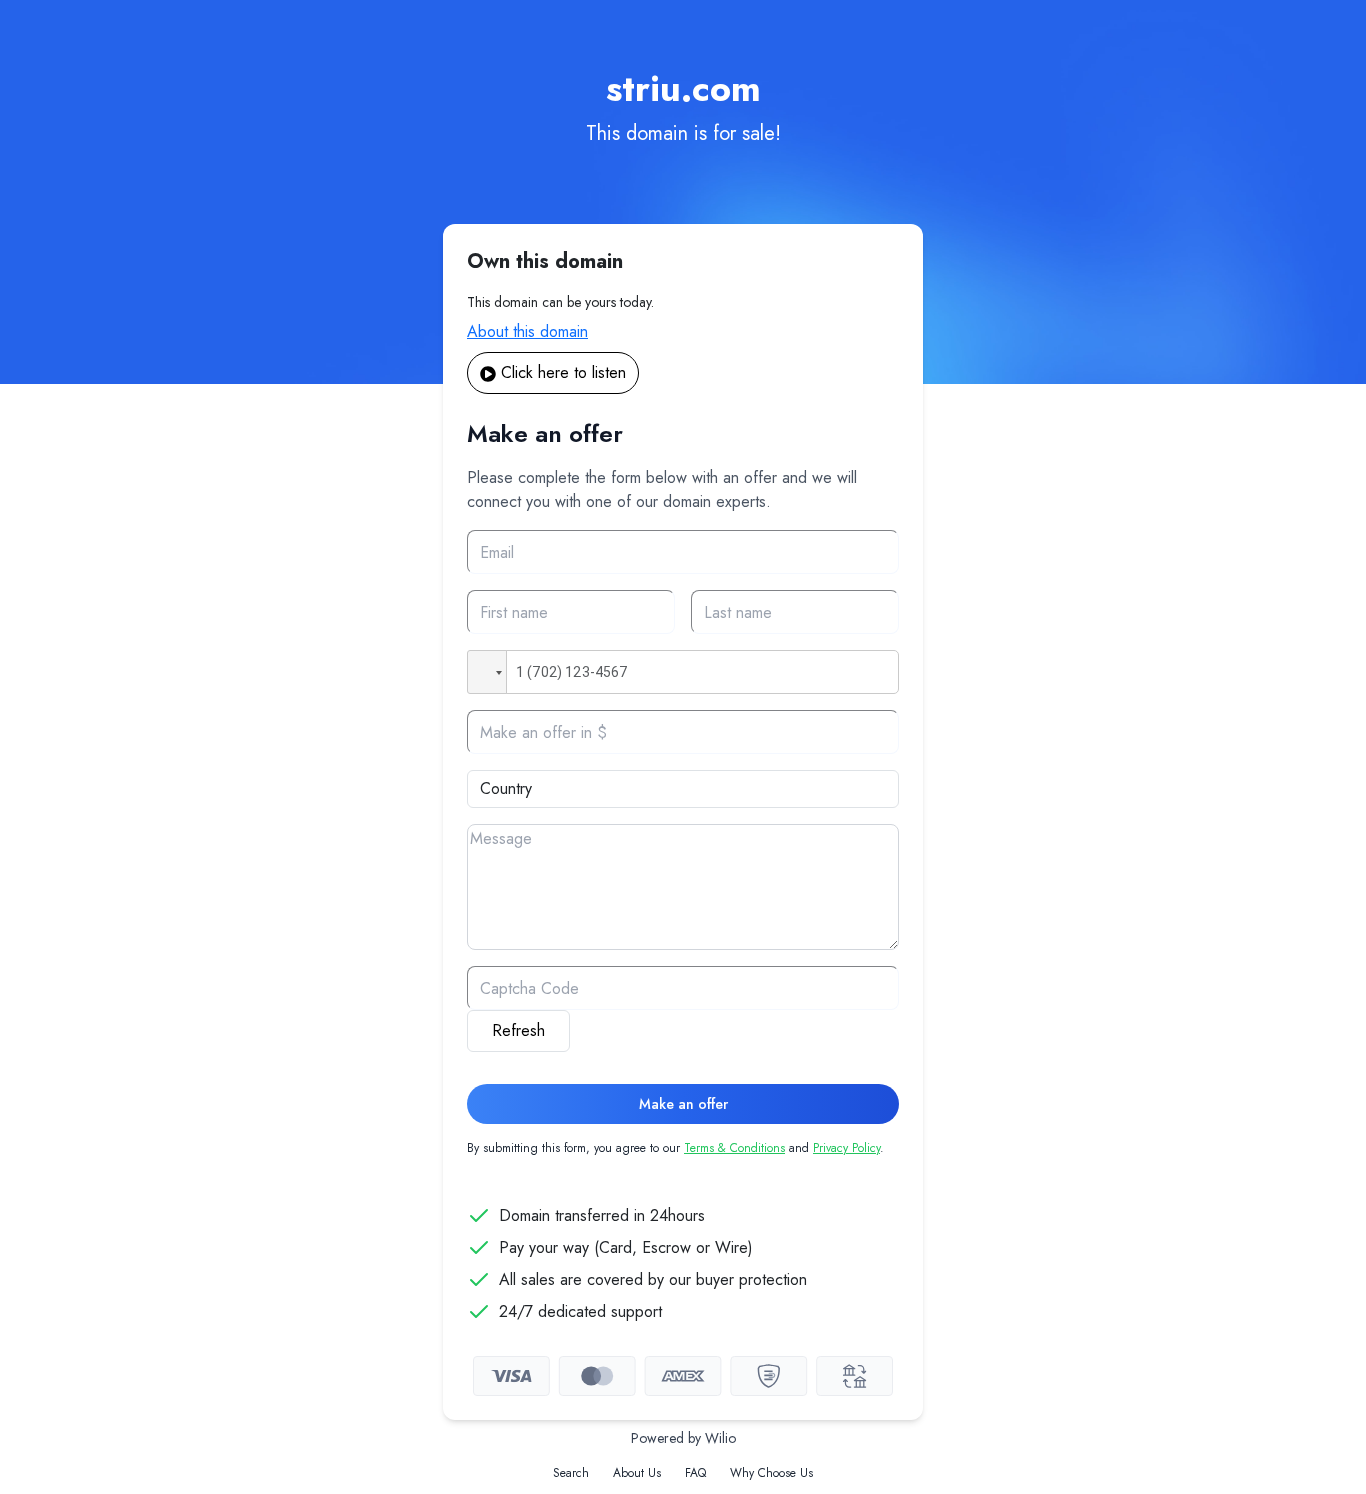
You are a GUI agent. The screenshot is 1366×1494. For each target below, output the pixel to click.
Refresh (518, 1030)
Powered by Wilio (683, 1438)
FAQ (695, 1473)
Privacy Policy (846, 1148)
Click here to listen (563, 372)
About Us (637, 1473)
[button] (487, 672)
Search (571, 1473)
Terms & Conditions (734, 1148)
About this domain (527, 331)
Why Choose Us (771, 1473)
